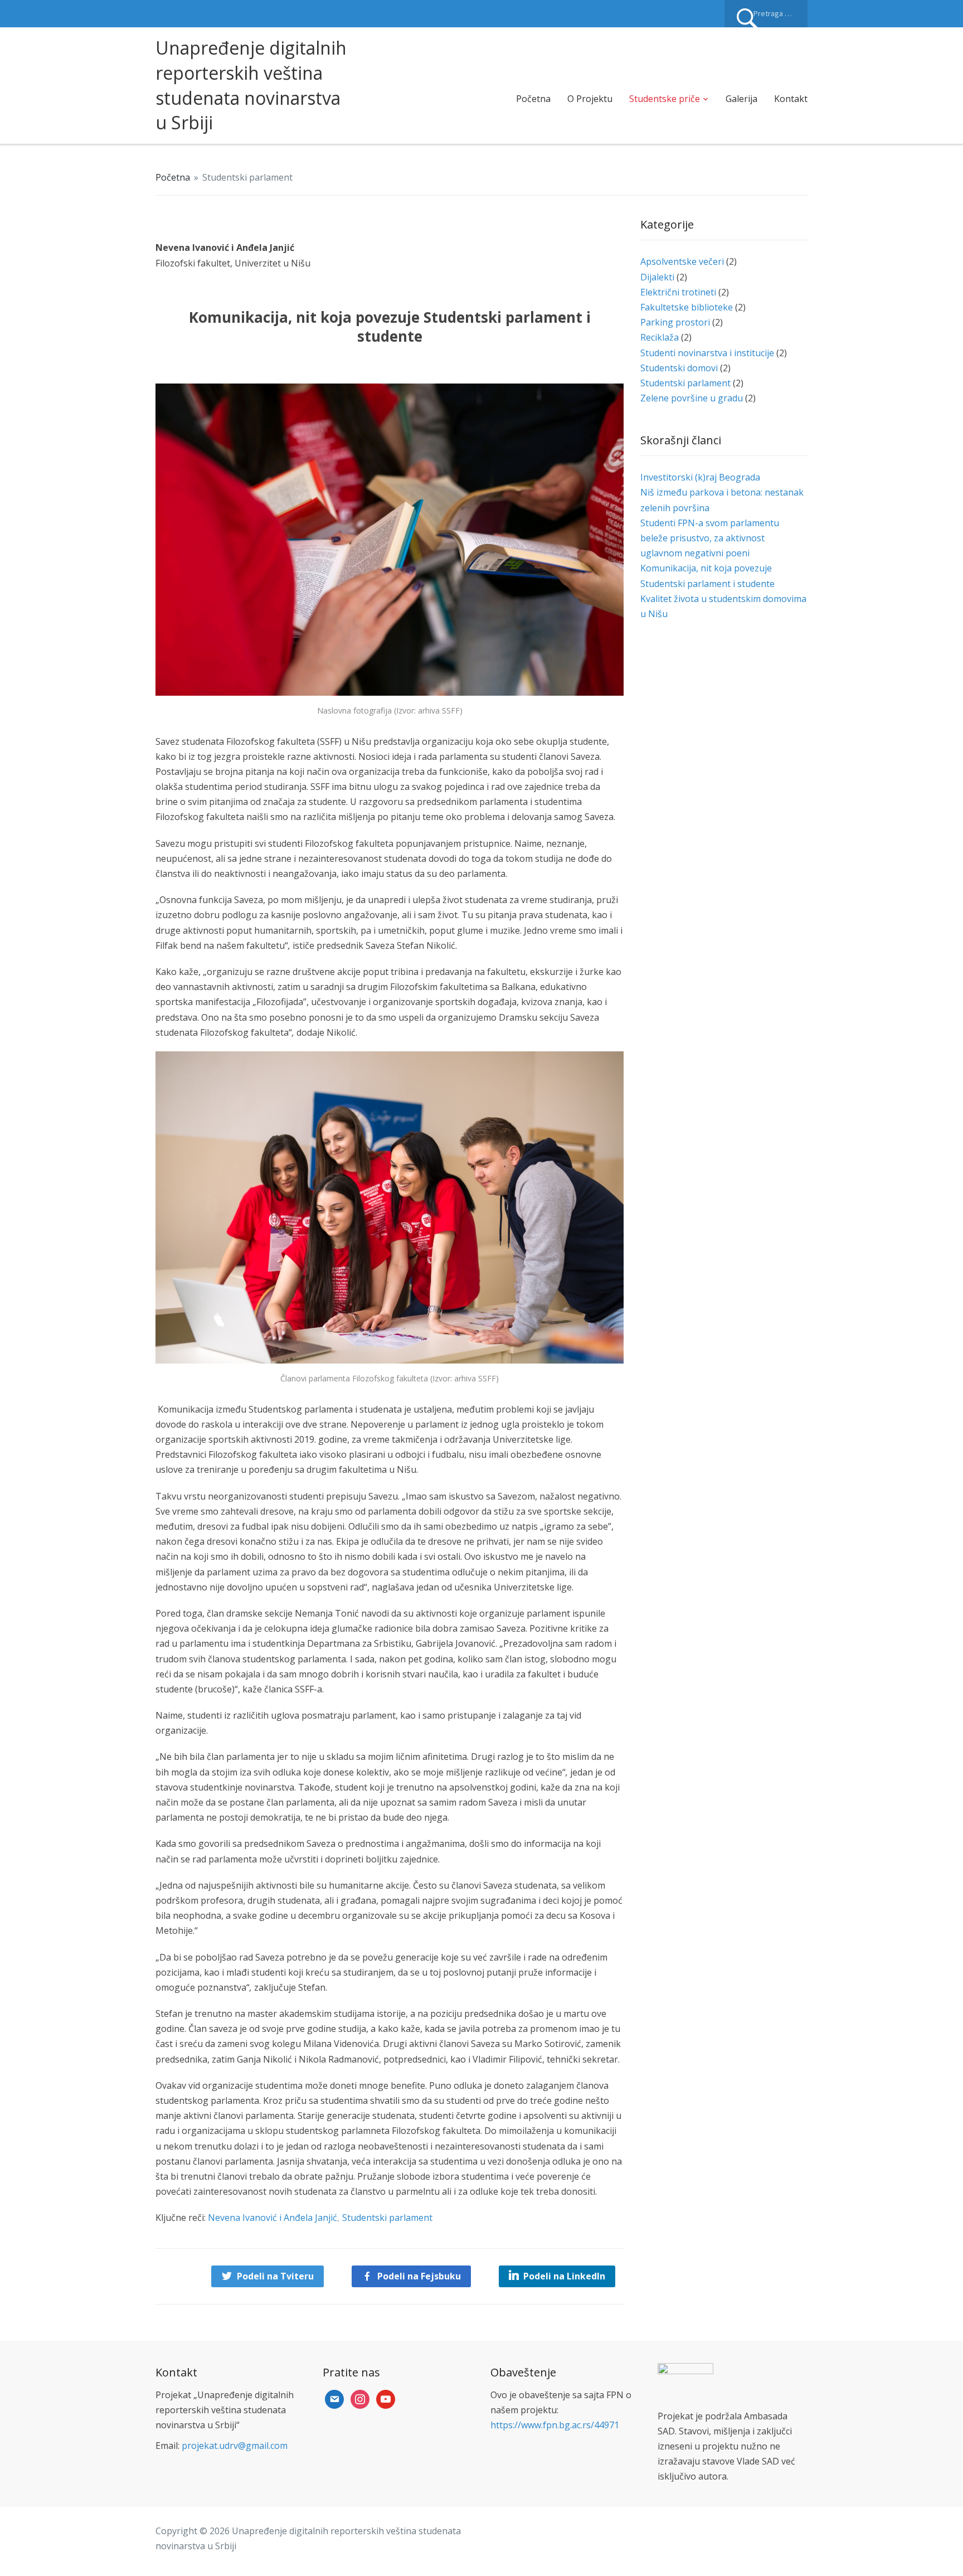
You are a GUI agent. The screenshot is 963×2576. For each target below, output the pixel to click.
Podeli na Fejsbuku (419, 2276)
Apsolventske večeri (682, 261)
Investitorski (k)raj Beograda (700, 477)
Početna (533, 99)
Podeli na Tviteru (275, 2276)
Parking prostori (675, 322)
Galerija (741, 99)
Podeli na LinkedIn (564, 2276)
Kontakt (791, 99)
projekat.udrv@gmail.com (235, 2446)
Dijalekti (657, 277)
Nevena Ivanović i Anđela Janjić (273, 2218)
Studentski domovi (679, 368)
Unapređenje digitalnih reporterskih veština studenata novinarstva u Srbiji (251, 85)
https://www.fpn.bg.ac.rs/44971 (555, 2425)
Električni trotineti (678, 292)
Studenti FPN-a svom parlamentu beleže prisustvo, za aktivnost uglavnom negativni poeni (710, 538)
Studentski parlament (247, 177)
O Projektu (590, 99)
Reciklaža (660, 337)
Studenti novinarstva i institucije (707, 353)
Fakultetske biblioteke (687, 307)
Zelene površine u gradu (692, 398)
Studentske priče (665, 99)
